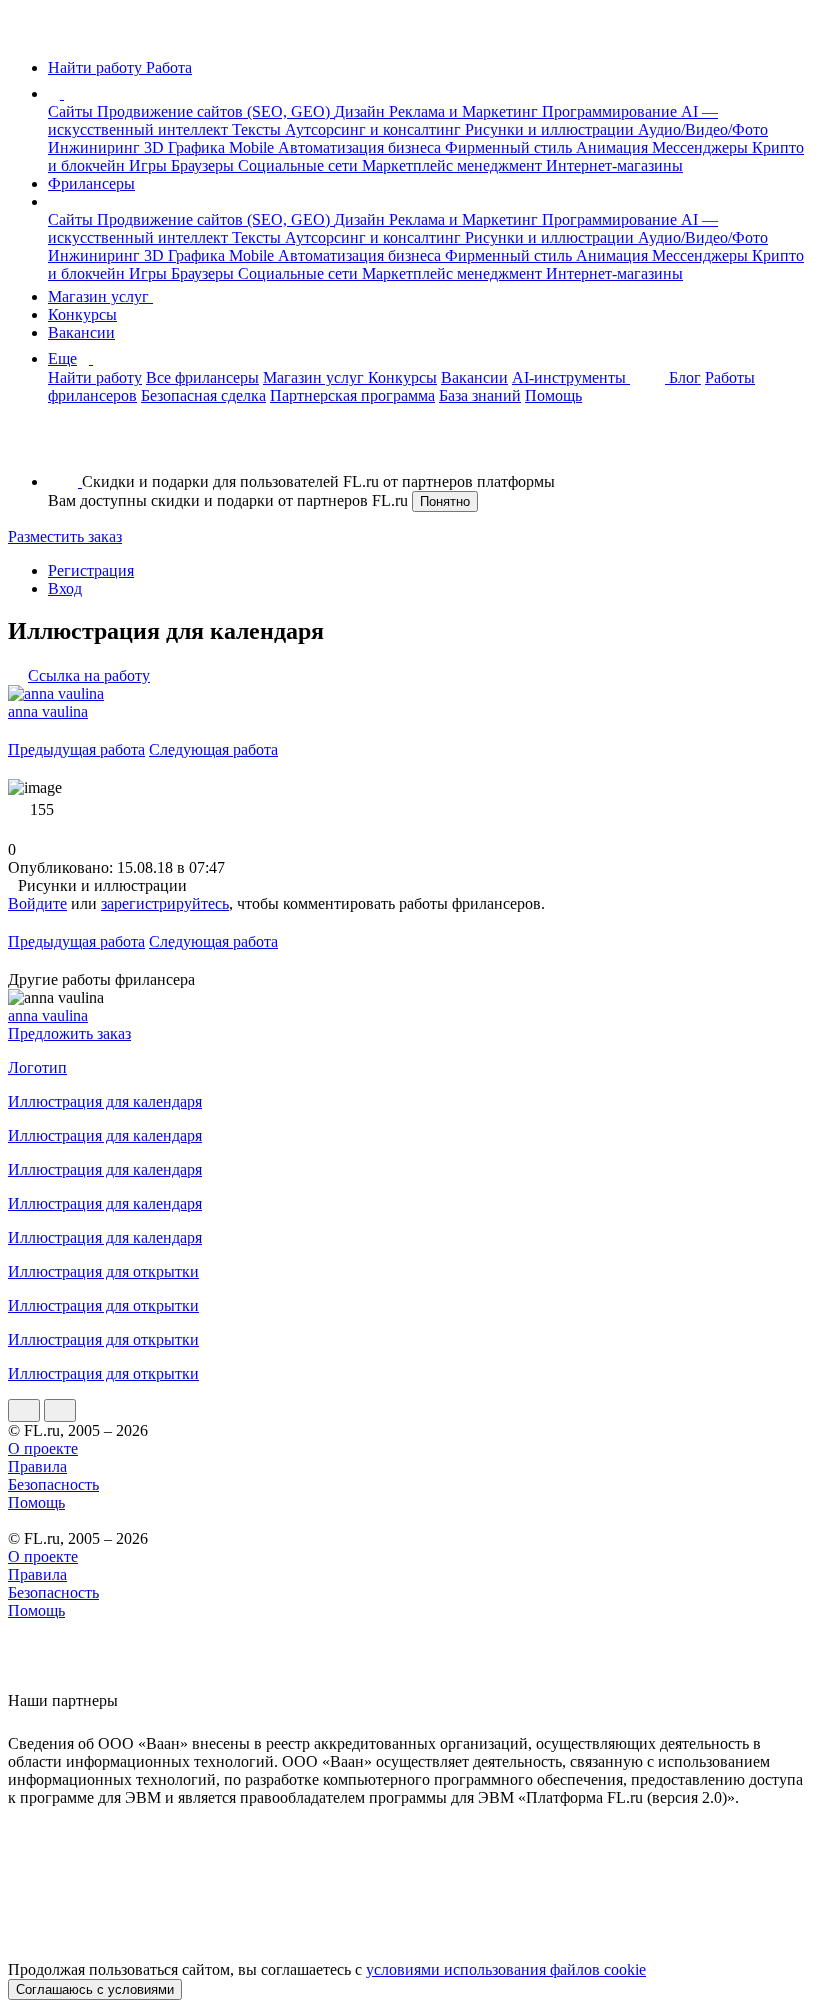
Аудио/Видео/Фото (703, 129)
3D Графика (186, 147)
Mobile (253, 147)
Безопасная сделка (203, 395)
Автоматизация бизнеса (361, 147)
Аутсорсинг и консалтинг (375, 129)
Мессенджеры (702, 147)
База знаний (480, 395)
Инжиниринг (96, 147)
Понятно (445, 501)
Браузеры (204, 165)
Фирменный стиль (510, 147)
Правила (37, 1466)
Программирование (611, 111)
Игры (150, 165)
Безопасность (53, 1484)
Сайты (72, 111)
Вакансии (81, 332)
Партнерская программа (352, 395)
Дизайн (361, 111)
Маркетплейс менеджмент (454, 165)
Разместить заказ (65, 536)
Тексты (258, 129)
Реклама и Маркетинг (465, 111)
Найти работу (95, 377)
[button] (67, 93)
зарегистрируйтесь (165, 903)
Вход (65, 588)
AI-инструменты (571, 377)
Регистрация (91, 570)
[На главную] (26, 33)
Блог (685, 377)
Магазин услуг (100, 296)
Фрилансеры (91, 183)
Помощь (553, 395)
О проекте (43, 1448)
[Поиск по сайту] (64, 447)
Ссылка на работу (89, 675)
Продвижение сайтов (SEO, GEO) (215, 111)
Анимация (614, 147)
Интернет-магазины (614, 165)
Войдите (37, 903)
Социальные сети (300, 165)
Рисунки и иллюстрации (551, 129)
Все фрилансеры (202, 377)
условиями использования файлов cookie (506, 1969)
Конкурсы (82, 314)
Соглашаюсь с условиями (95, 1989)
